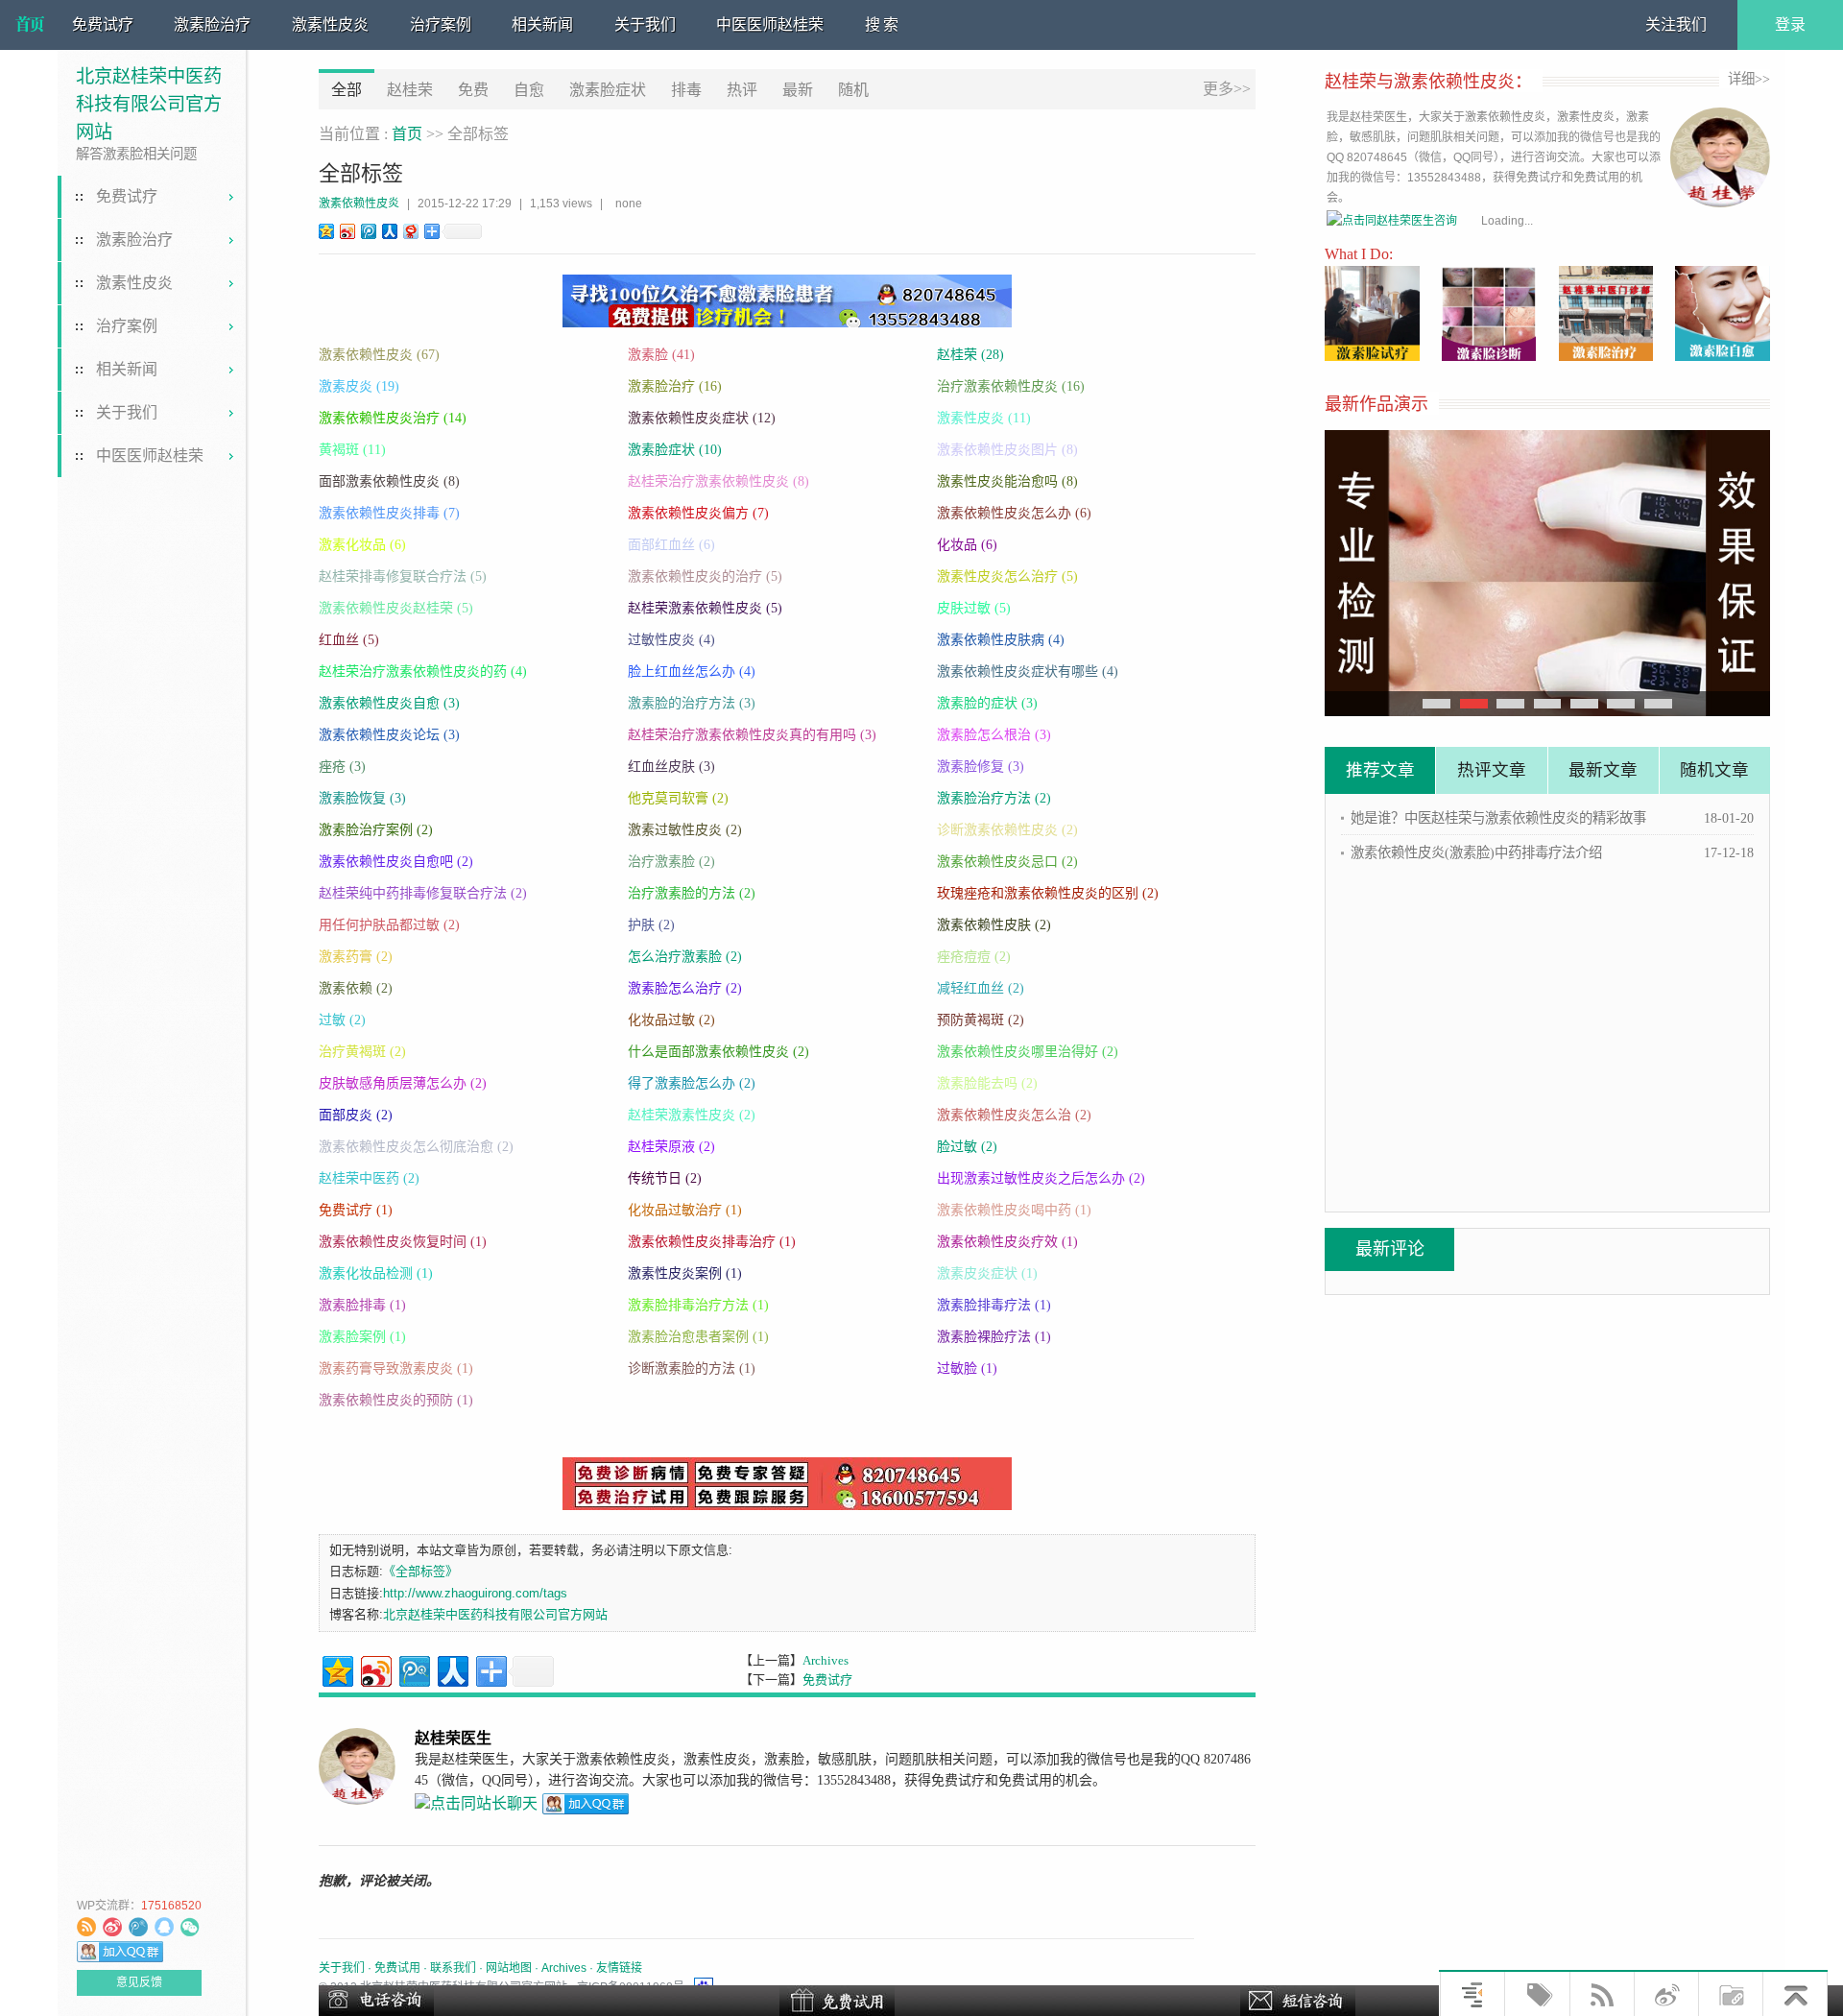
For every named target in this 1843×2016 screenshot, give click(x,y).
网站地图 (509, 1968)
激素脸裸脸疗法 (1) (994, 1337)
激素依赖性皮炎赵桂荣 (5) (396, 608)
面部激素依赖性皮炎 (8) (389, 481)
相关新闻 (542, 24)
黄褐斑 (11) (352, 450)
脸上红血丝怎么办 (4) (692, 672)
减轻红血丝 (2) (981, 988)
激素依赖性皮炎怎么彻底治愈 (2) (416, 1147)
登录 (1790, 24)
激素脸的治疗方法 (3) (692, 703)
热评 (742, 90)
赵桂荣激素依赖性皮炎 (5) (705, 608)
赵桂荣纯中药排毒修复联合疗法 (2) (423, 893)
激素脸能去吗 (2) (987, 1083)
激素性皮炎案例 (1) (685, 1273)
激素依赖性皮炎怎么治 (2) (1014, 1115)
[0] (1436, 704)
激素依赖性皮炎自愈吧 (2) (396, 862)
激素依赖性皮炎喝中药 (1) (1014, 1210)
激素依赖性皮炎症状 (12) (702, 418)
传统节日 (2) (665, 1178)
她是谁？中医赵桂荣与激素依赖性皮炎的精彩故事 (1498, 818)
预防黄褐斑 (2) (981, 1020)
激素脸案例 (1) (362, 1337)
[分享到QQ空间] (325, 231)
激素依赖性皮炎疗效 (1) (1007, 1242)
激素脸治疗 (212, 24)
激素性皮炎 (330, 24)
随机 (853, 90)
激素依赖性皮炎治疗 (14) (393, 418)
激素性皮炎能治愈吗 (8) (1007, 481)
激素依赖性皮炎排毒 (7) (389, 513)
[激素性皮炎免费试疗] (1547, 573)
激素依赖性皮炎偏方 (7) (698, 513)
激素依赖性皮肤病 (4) (1001, 640)
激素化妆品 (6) (362, 545)
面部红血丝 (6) (671, 545)
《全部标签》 (420, 1571)
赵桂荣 (410, 90)
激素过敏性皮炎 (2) (685, 830)
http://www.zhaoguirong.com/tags (475, 1593)
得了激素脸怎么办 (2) (692, 1083)
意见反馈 (139, 1982)
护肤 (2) (651, 925)
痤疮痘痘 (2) (974, 957)
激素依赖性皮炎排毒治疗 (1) (712, 1242)
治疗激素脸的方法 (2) (692, 893)
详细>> (1749, 79)
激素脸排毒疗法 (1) (994, 1305)
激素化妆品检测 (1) (376, 1273)
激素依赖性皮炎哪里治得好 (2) (1028, 1052)
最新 (798, 90)
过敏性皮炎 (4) (671, 640)
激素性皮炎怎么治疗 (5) (1007, 576)
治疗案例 (441, 24)
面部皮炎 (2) (356, 1115)
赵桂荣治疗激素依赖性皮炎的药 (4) (423, 672)
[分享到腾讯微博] (368, 231)
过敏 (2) (342, 1020)
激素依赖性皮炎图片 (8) (1007, 450)
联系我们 (453, 1968)
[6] (1658, 704)
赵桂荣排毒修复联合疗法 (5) (403, 576)
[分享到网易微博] (410, 231)
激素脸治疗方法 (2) (994, 798)
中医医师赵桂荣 (770, 24)
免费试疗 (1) (356, 1210)
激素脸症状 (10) (675, 450)
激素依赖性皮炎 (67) (379, 355)
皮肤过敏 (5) (974, 608)
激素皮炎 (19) (359, 386)
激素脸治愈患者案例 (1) (698, 1337)
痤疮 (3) (342, 767)
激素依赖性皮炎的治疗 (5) (705, 576)
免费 (473, 90)
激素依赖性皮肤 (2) (994, 925)
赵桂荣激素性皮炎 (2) (692, 1115)
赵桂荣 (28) (970, 355)
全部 (347, 90)
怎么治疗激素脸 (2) (685, 957)
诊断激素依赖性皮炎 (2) (1007, 830)
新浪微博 (112, 1927)
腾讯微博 (138, 1927)
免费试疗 (103, 24)
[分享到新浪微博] (347, 231)
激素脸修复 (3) (981, 767)
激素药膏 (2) (356, 957)
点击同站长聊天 (164, 1927)
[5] (1621, 704)
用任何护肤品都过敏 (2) (389, 925)
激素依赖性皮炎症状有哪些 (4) (1028, 672)
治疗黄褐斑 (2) (362, 1052)
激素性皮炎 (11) (984, 418)
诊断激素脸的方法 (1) (692, 1368)
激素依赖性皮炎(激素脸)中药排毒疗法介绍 (1476, 852)
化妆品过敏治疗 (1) (685, 1210)
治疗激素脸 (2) (671, 862)
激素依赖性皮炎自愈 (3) (389, 703)
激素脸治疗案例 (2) (376, 830)
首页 (407, 134)
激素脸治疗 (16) (675, 386)
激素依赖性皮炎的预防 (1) (396, 1400)
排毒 (686, 90)
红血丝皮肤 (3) (671, 767)
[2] (1510, 704)
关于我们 (645, 24)
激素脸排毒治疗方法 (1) (698, 1305)
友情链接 (619, 1968)
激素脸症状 (608, 90)
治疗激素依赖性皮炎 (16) (1011, 386)
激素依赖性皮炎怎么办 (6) (1014, 513)
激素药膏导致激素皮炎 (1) (396, 1368)
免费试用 (397, 1968)
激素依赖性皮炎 (359, 204)
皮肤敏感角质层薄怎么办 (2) (403, 1083)
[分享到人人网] (389, 231)
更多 (1227, 89)
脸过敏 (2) (967, 1147)
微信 (190, 1927)
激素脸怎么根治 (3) (994, 735)
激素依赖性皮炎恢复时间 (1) (403, 1242)
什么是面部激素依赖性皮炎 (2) (718, 1052)
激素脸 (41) (661, 355)
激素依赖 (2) (356, 988)
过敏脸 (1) (967, 1368)
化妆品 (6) (967, 545)
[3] (1548, 704)
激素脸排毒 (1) (362, 1305)
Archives (826, 1660)
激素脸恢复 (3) (362, 798)
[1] (1474, 704)
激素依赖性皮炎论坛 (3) (389, 735)
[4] (1584, 704)
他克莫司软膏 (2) (678, 798)
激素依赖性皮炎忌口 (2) (1007, 862)
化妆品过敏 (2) (671, 1020)
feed (86, 1927)
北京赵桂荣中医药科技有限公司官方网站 (30, 25)
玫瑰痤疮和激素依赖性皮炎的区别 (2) (1048, 893)
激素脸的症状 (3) (987, 703)
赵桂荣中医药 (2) (369, 1178)
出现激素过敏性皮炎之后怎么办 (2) (1041, 1178)
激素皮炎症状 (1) (987, 1273)
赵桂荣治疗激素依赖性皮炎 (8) (718, 481)
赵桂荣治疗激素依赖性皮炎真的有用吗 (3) (752, 735)
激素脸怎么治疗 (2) (685, 988)
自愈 (529, 90)
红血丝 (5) (349, 640)
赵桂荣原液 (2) (671, 1147)
